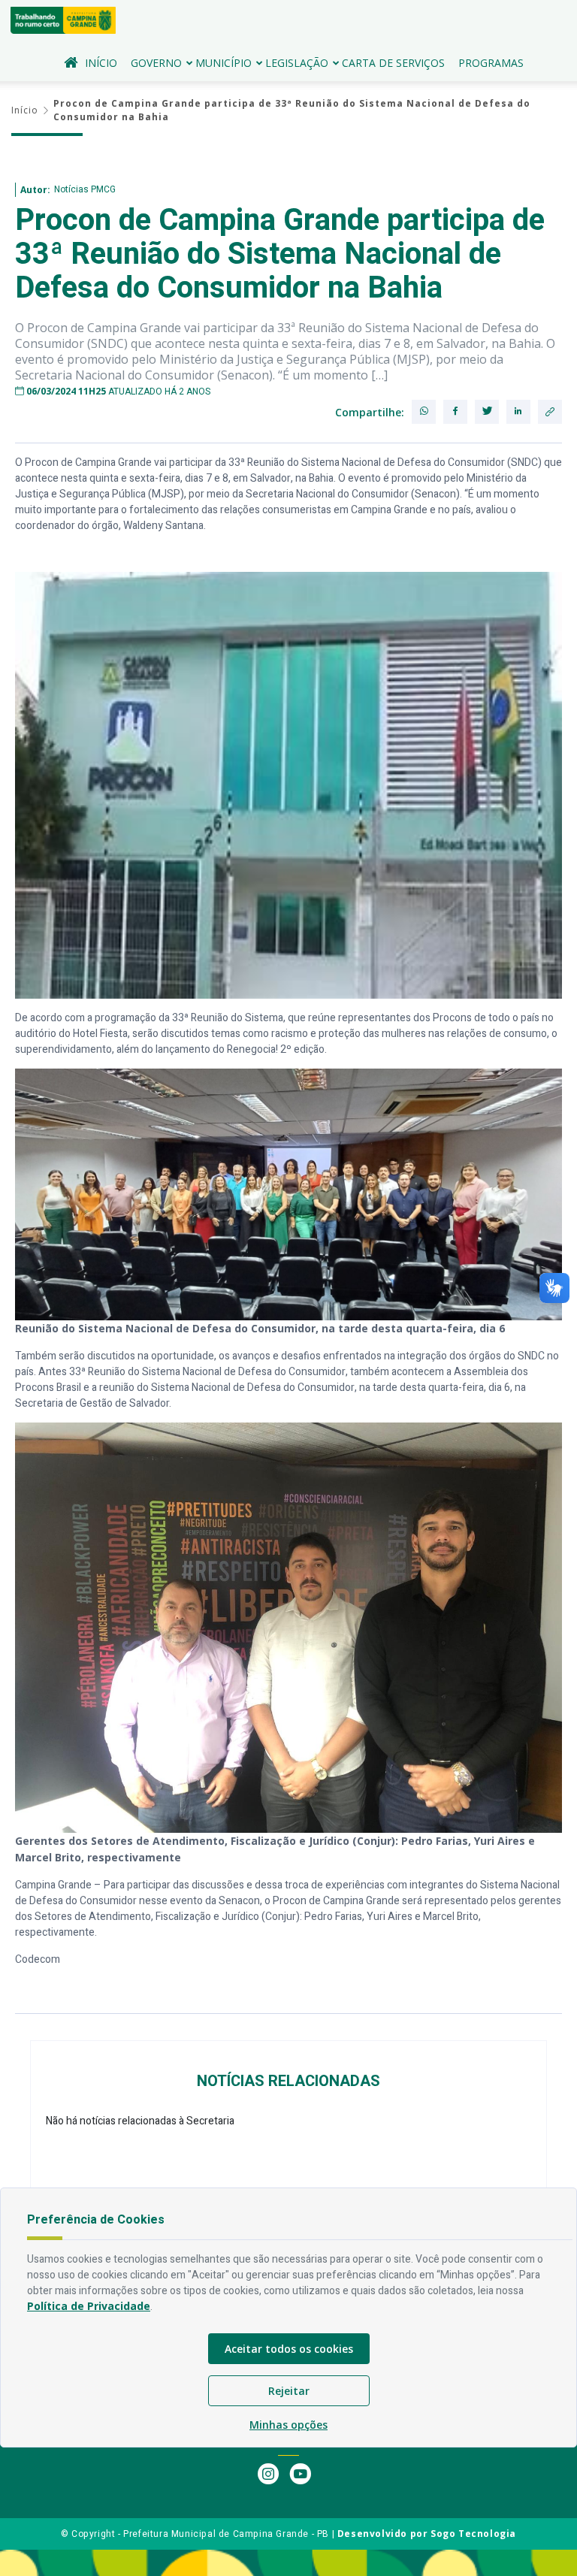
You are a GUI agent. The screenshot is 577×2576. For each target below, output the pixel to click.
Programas (491, 63)
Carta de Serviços (393, 63)
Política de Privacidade (89, 2306)
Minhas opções (288, 2425)
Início (101, 63)
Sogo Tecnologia (473, 2534)
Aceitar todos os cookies (289, 2349)
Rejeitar (289, 2391)
